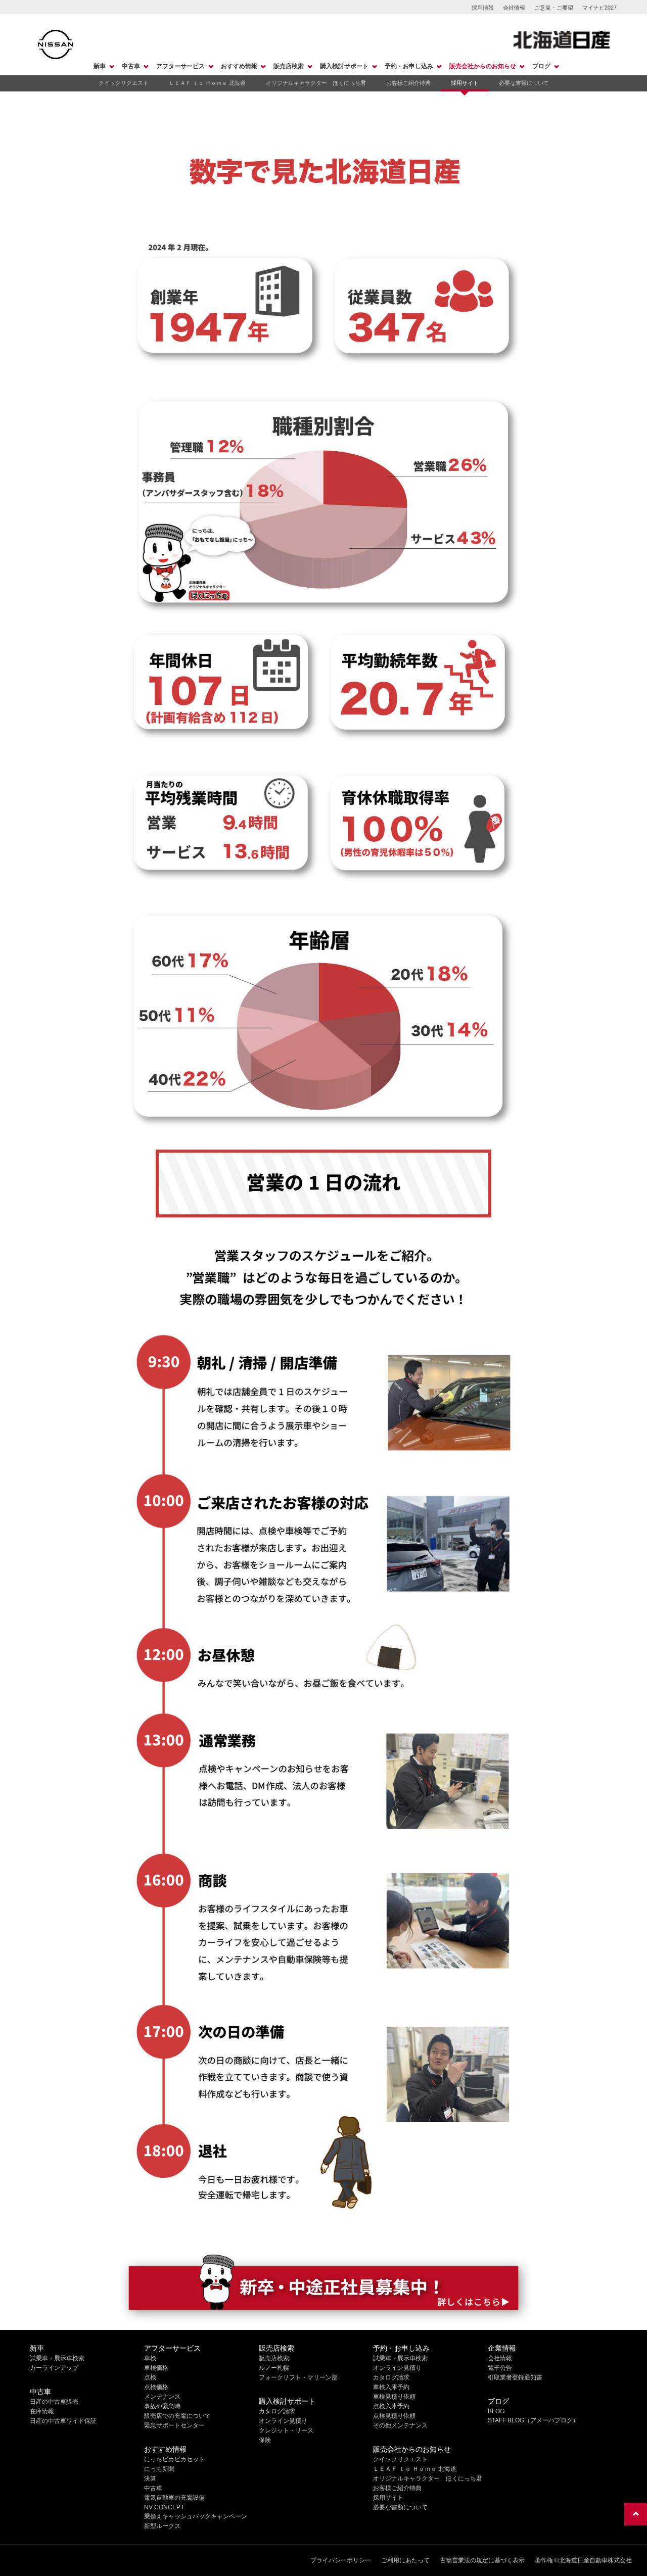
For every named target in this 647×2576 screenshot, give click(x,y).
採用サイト (465, 83)
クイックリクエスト (124, 83)
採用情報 (483, 8)
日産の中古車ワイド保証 (63, 2421)
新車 (100, 66)
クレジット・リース (286, 2430)
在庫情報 (42, 2411)
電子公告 (500, 2368)
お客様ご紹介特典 (408, 83)
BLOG (496, 2411)
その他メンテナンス (400, 2425)
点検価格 (156, 2387)
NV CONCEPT (164, 2507)
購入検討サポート (344, 66)
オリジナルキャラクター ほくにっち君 (316, 83)
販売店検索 (289, 66)
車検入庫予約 (391, 2387)
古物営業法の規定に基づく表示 (482, 2560)
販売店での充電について (177, 2416)
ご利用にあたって (405, 2560)
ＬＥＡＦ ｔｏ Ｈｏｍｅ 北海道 (207, 83)
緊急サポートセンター (174, 2425)
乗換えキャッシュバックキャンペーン (196, 2516)
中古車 (131, 66)
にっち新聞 (159, 2469)
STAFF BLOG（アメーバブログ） (533, 2420)
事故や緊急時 (162, 2406)
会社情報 (514, 8)
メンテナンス (162, 2397)
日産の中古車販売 (54, 2402)
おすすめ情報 (239, 66)
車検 (150, 2358)
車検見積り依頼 (394, 2397)
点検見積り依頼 (394, 2416)
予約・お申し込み (409, 66)
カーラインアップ (54, 2368)
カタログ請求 (277, 2411)
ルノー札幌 (274, 2368)
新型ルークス (162, 2526)
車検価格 (156, 2368)
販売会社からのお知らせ (483, 66)
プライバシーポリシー (341, 2560)
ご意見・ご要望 (554, 8)
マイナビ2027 (599, 8)
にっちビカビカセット (174, 2459)
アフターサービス (180, 66)
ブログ (541, 66)
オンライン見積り (283, 2421)
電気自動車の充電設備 (174, 2498)
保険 (265, 2440)
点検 (150, 2377)
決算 (150, 2478)
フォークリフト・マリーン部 (298, 2377)
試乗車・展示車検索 (57, 2358)
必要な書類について (524, 83)
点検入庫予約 (391, 2406)
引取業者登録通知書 (515, 2377)
